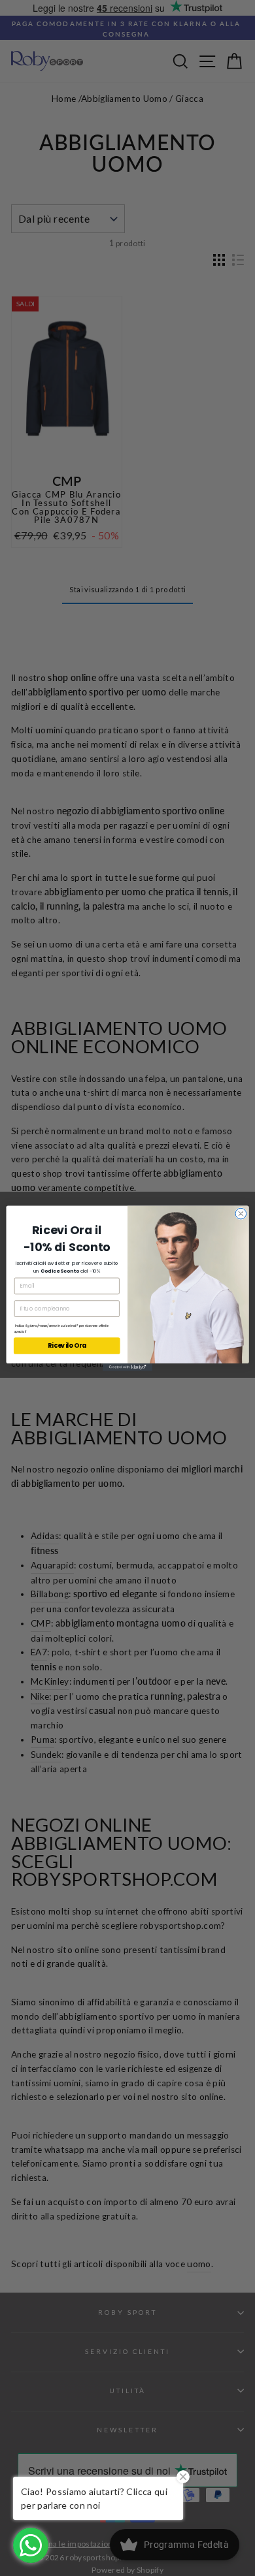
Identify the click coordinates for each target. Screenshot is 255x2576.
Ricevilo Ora (67, 1345)
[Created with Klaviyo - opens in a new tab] (127, 1367)
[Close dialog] (241, 1214)
